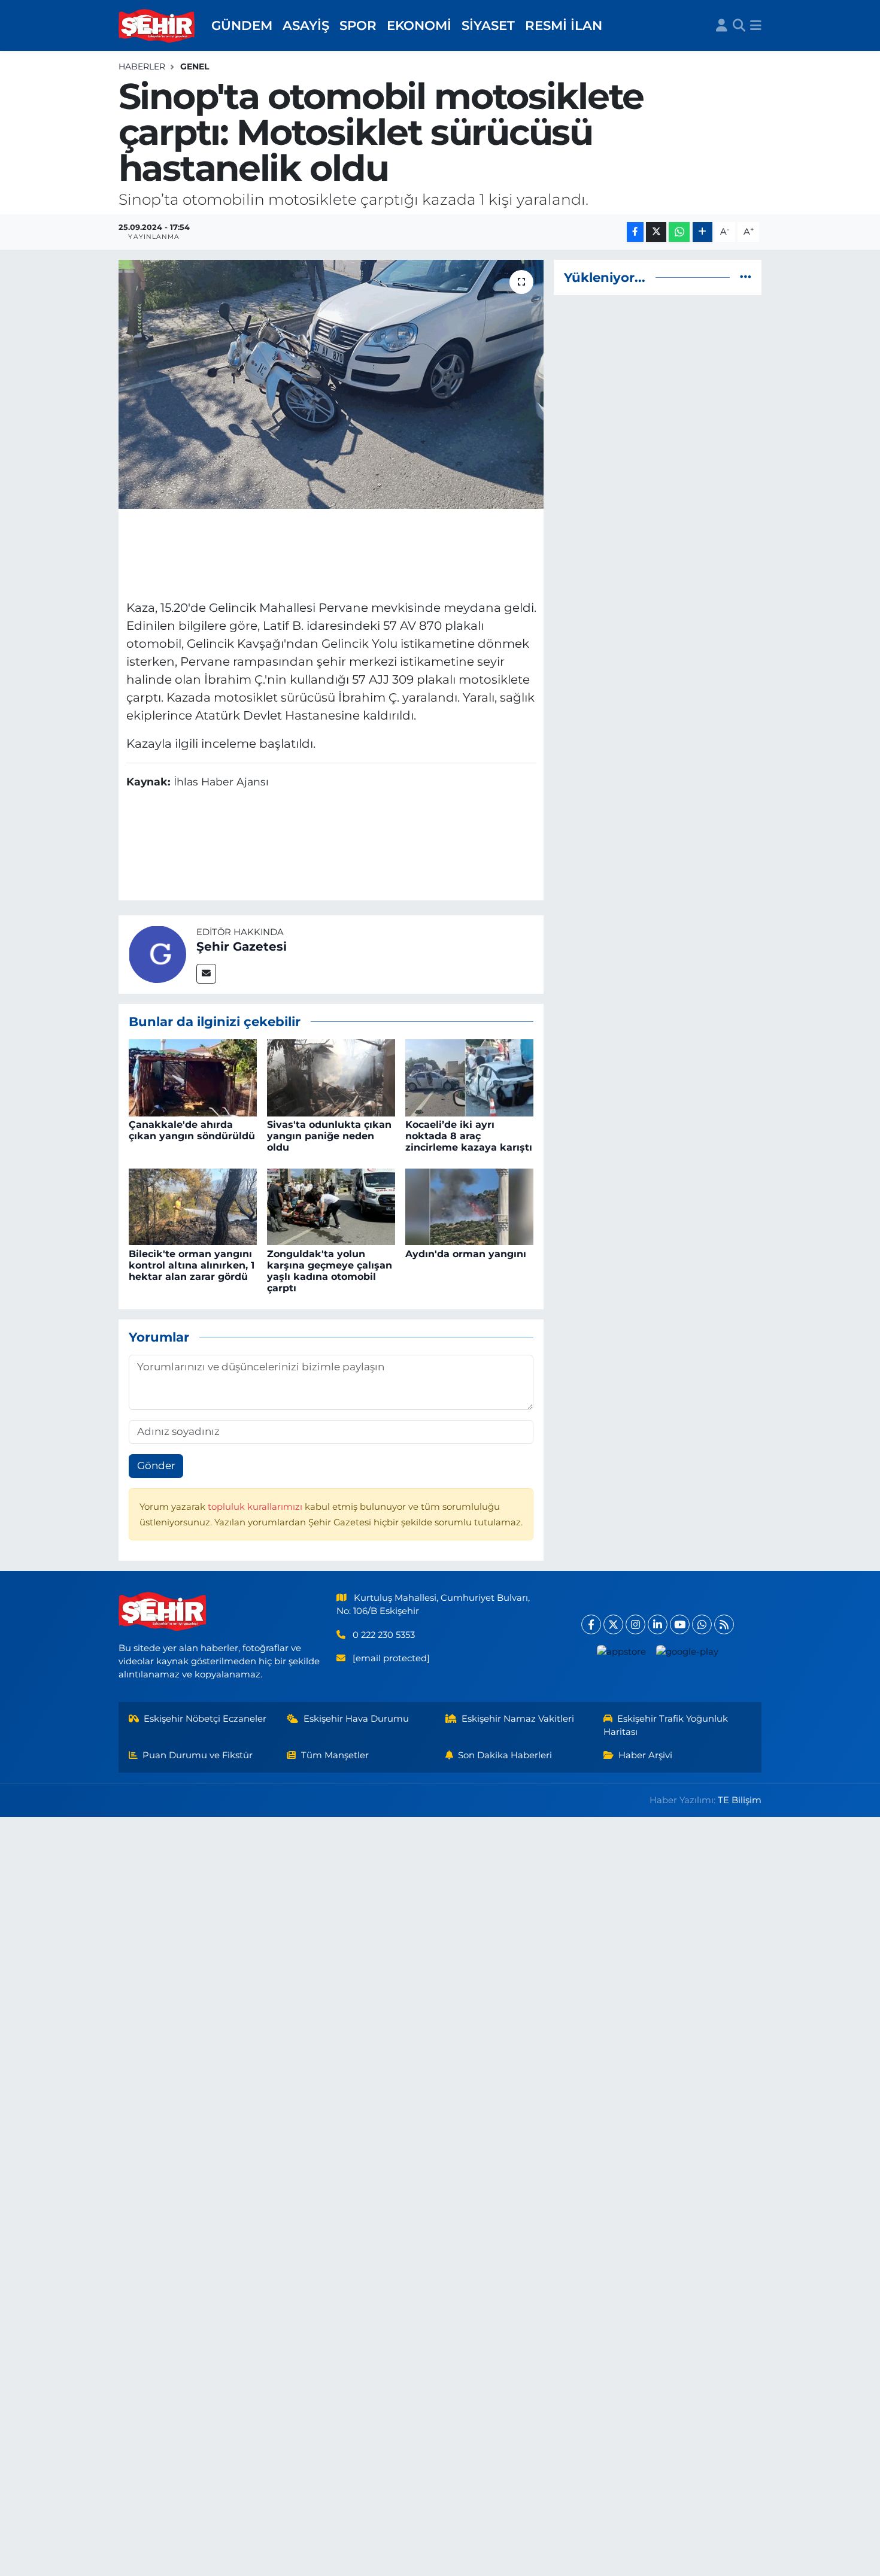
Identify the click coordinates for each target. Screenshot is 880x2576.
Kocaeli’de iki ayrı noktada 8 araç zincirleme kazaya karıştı (469, 1136)
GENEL (195, 66)
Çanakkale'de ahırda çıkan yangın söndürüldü (192, 1130)
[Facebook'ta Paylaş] (635, 232)
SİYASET (488, 25)
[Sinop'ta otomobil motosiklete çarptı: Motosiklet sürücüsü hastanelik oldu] (331, 384)
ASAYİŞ (306, 25)
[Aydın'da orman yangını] (469, 1206)
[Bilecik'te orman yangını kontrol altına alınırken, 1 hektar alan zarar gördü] (193, 1206)
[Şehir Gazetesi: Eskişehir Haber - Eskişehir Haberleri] (157, 26)
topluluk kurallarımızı (256, 1507)
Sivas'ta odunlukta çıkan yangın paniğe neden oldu (329, 1136)
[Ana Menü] (756, 26)
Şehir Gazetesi (242, 946)
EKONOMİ (419, 25)
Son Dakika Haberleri (505, 1755)
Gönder (156, 1466)
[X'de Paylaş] (656, 232)
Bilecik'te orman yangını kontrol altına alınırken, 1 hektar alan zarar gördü (192, 1265)
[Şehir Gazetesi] (157, 954)
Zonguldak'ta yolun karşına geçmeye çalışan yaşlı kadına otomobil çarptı (330, 1271)
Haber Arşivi (645, 1755)
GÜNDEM (242, 25)
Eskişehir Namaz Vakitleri (518, 1719)
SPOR (358, 25)
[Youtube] (680, 1624)
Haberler (142, 66)
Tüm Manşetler (335, 1755)
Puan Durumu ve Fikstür (198, 1755)
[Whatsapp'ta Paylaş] (679, 232)
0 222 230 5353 (384, 1635)
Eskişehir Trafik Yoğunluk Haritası (666, 1725)
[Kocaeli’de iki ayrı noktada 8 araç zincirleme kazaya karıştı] (469, 1077)
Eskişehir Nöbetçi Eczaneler (205, 1719)
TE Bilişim (740, 1800)
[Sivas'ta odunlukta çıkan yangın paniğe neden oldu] (331, 1077)
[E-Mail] (206, 974)
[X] (613, 1624)
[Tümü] (746, 277)
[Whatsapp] (702, 1624)
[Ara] (739, 26)
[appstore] (622, 1651)
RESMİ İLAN (564, 25)
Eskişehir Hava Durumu (356, 1719)
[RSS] (724, 1624)
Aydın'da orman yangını (466, 1254)
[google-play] (688, 1651)
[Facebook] (591, 1624)
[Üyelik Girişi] (722, 26)
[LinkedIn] (658, 1624)
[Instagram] (635, 1624)
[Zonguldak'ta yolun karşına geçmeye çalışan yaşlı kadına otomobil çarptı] (331, 1206)
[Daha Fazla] (703, 232)
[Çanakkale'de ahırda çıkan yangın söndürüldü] (193, 1077)
